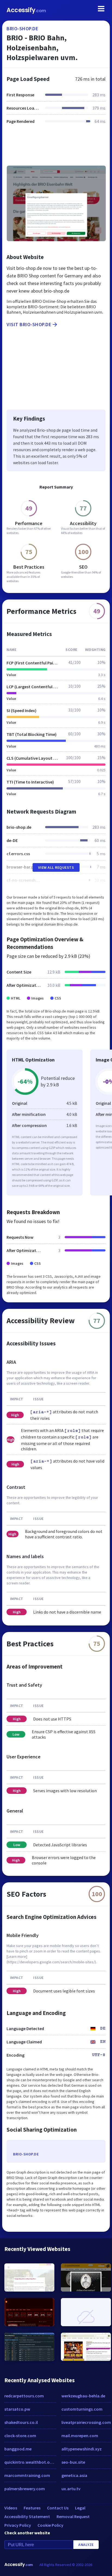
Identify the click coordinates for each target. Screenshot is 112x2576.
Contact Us (58, 2508)
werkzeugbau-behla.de (83, 2396)
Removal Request (73, 2516)
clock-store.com (20, 2436)
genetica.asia (74, 2475)
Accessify (26, 10)
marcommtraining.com (27, 2475)
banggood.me (18, 2449)
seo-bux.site (73, 2462)
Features (32, 2508)
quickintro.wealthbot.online (30, 2462)
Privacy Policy (18, 2525)
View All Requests (56, 867)
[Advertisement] (56, 148)
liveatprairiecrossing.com (86, 2422)
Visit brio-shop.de (29, 324)
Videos (11, 2508)
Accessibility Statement (27, 2516)
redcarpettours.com (24, 2396)
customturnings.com (82, 2409)
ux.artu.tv (71, 2489)
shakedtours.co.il (21, 2422)
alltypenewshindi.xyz (82, 2449)
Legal (80, 2508)
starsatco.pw (17, 2409)
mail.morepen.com (80, 2436)
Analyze (86, 2545)
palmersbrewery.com (25, 2489)
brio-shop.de (22, 29)
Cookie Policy (50, 2525)
